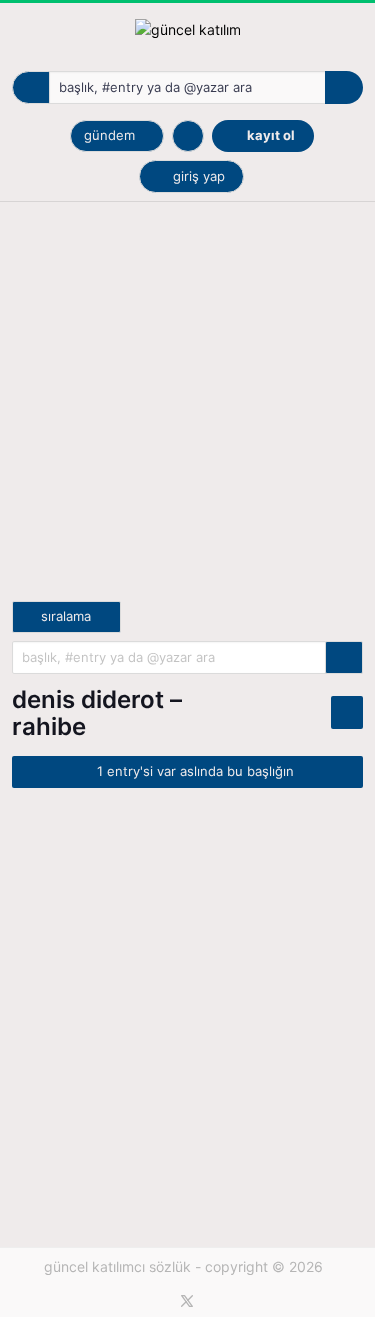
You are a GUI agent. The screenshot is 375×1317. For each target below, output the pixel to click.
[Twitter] (187, 1301)
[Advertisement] (187, 413)
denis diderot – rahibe (97, 713)
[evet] (344, 657)
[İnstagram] (217, 1301)
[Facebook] (157, 1301)
